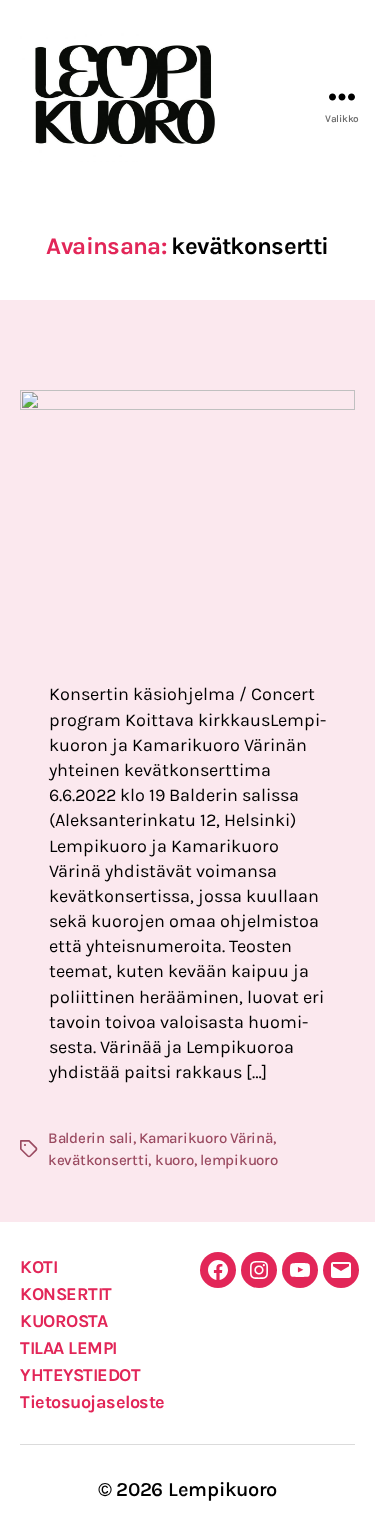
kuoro (174, 1160)
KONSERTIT (66, 1294)
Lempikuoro (222, 1489)
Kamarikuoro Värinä (205, 1138)
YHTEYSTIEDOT (80, 1375)
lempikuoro (238, 1160)
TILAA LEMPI (68, 1348)
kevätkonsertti (98, 1160)
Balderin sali (90, 1138)
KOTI (38, 1267)
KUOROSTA (63, 1321)
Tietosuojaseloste (92, 1402)
